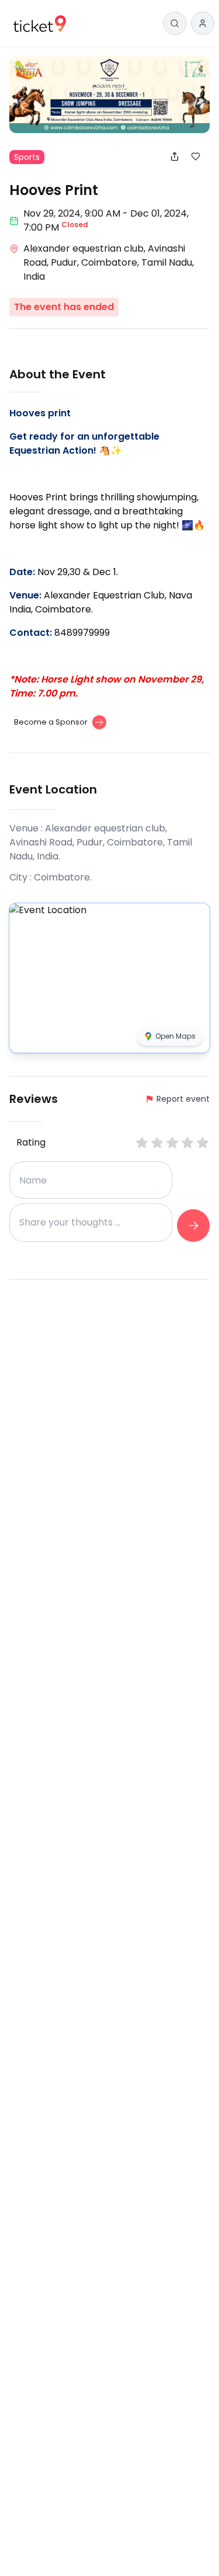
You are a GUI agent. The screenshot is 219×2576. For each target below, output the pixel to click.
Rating (31, 1142)
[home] (40, 24)
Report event (183, 1099)
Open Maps (175, 1036)
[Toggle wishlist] (200, 156)
